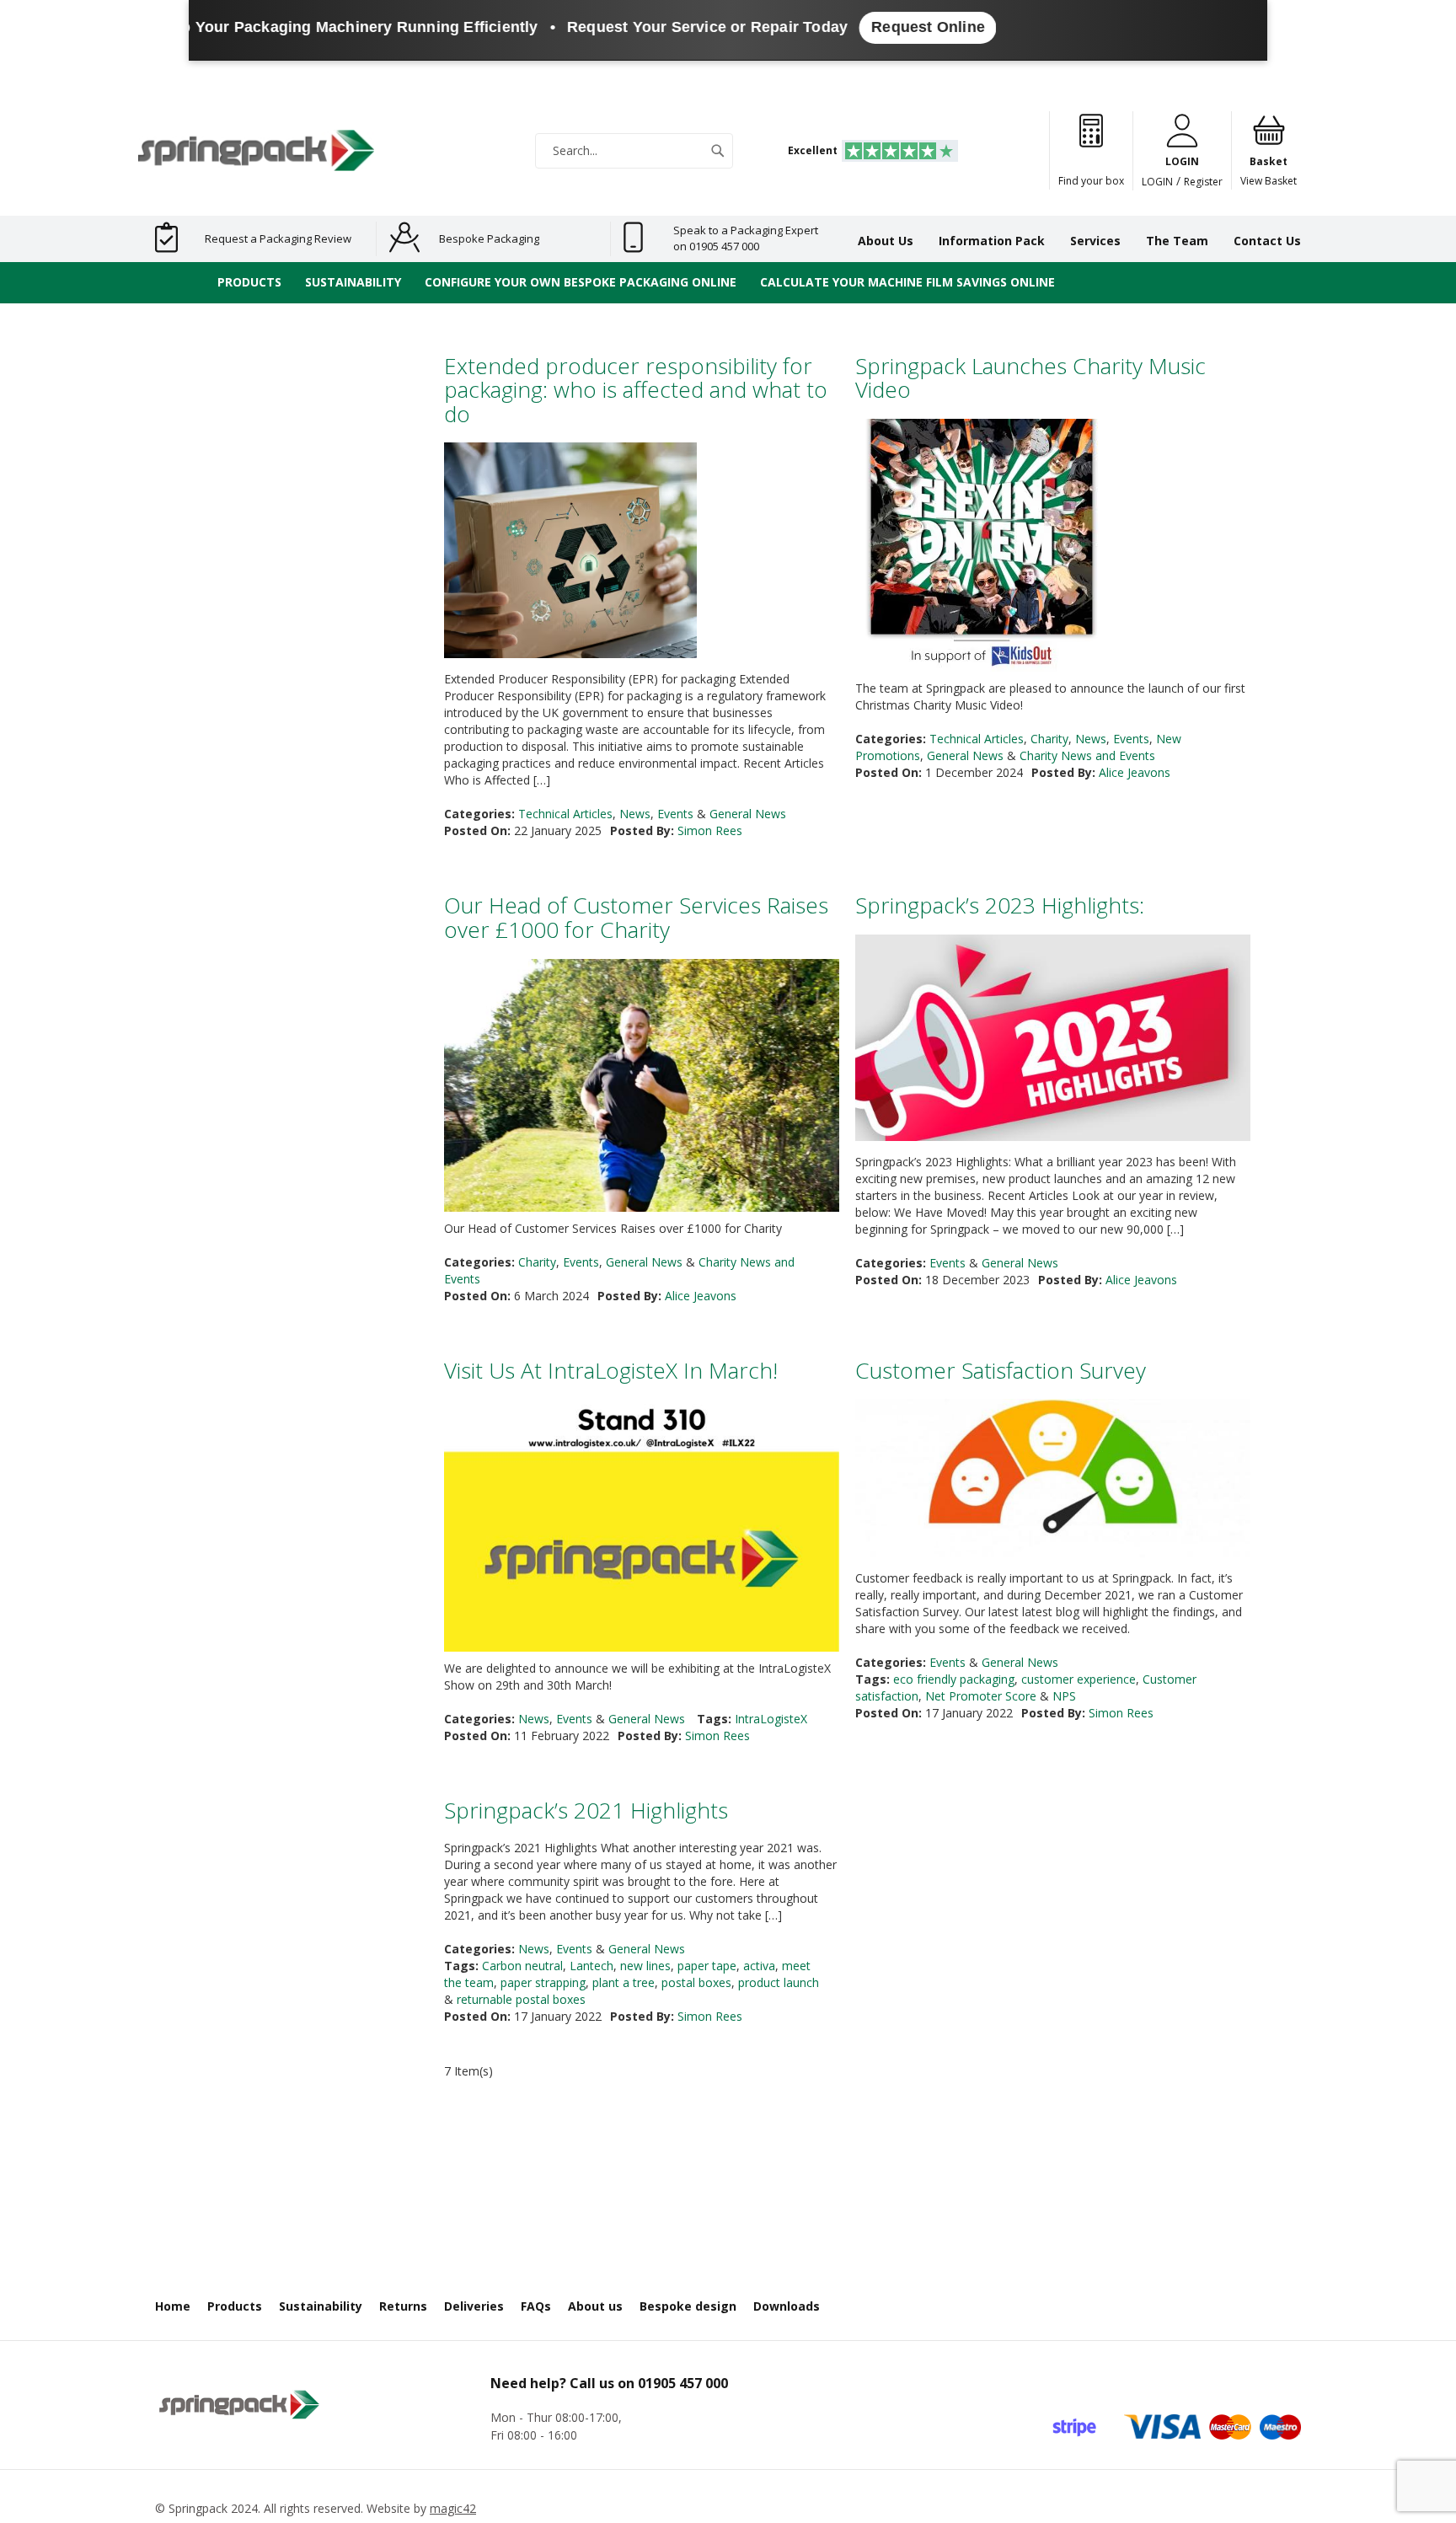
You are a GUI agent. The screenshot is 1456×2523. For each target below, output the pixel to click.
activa (759, 1966)
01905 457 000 (683, 2383)
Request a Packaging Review (278, 238)
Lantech (591, 1966)
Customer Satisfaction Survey (1001, 1370)
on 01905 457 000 (716, 246)
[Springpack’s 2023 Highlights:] (1053, 1040)
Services (1095, 241)
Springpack (198, 2508)
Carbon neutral (522, 1966)
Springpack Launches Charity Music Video (1030, 378)
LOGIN (1157, 182)
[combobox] (634, 151)
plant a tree (624, 1982)
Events (675, 814)
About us (595, 2306)
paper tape (707, 1966)
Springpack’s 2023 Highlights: (1000, 905)
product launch (779, 1982)
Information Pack (992, 241)
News (635, 814)
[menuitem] (249, 283)
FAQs (536, 2306)
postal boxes (696, 1982)
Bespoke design (688, 2306)
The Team (1177, 241)
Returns (403, 2306)
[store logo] (256, 150)
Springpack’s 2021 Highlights (586, 1810)
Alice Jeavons (1135, 772)
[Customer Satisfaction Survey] (1053, 1480)
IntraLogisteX (771, 1719)
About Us (886, 241)
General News (748, 814)
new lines (645, 1966)
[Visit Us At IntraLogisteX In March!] (642, 1541)
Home (173, 2306)
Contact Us (1267, 241)
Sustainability (321, 2306)
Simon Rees (710, 830)
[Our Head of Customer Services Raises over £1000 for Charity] (642, 1159)
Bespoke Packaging (489, 238)
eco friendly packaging (954, 1679)
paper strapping (543, 1982)
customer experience (1079, 1679)
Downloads (787, 2306)
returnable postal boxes (521, 1999)
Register (1203, 182)
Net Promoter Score (981, 1696)
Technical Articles (565, 814)
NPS (1064, 1696)
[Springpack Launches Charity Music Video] (982, 547)
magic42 (453, 2508)
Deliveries (474, 2306)
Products (235, 2306)
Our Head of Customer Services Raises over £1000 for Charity (636, 917)
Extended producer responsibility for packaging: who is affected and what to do (636, 390)
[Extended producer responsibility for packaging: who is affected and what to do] (570, 552)
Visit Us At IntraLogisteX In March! (611, 1370)
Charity (1049, 739)
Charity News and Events (1087, 755)
